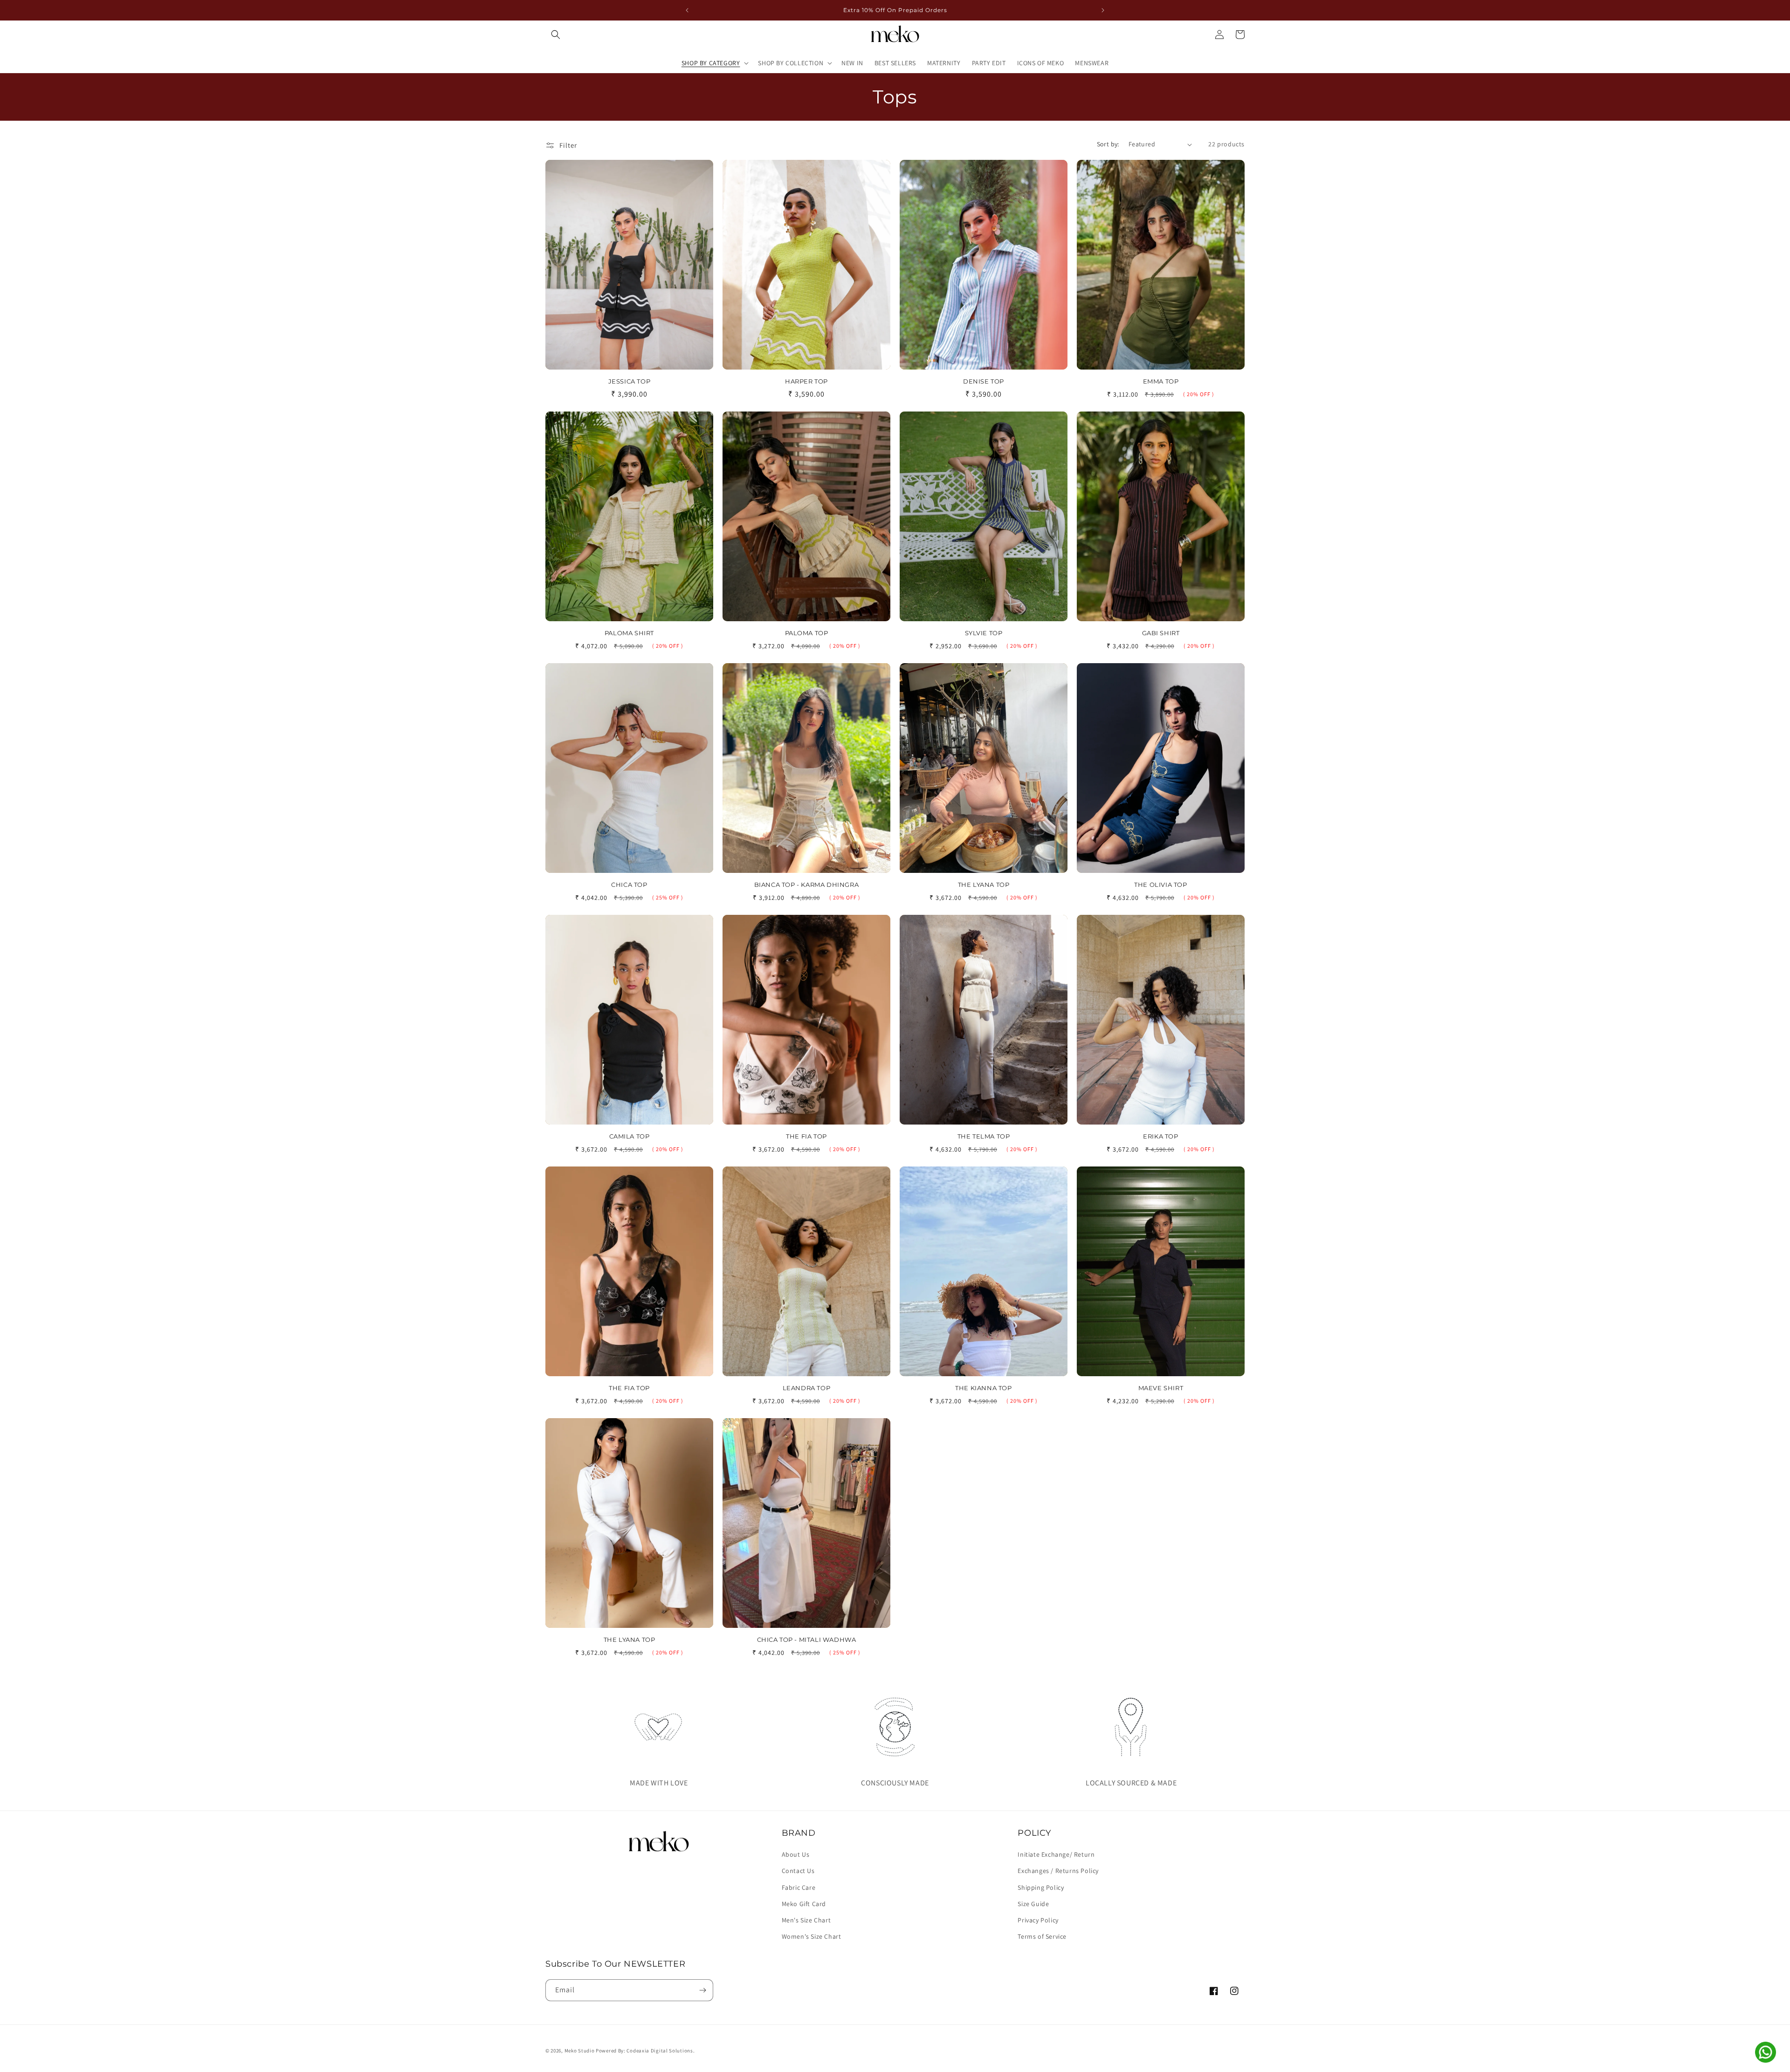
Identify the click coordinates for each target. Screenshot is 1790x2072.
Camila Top (630, 1136)
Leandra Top (807, 1388)
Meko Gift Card (804, 1904)
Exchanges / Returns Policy (1058, 1871)
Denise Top (984, 381)
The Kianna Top (983, 1388)
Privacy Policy (1038, 1920)
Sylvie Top (984, 633)
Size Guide (1033, 1904)
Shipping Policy (1041, 1887)
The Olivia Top (1160, 885)
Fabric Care (799, 1887)
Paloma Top (807, 633)
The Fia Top (806, 1136)
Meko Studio (580, 2051)
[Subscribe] (702, 1990)
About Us (796, 1854)
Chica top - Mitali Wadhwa (807, 1640)
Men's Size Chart (806, 1920)
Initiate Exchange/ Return (1056, 1854)
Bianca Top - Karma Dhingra (807, 885)
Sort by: (1108, 144)
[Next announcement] (1103, 10)
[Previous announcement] (687, 10)
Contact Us (798, 1871)
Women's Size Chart (812, 1936)
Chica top (629, 885)
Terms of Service (1042, 1936)
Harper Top (806, 381)
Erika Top (1160, 1136)
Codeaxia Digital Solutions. (661, 2051)
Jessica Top (630, 381)
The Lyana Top (984, 885)
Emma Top (1161, 381)
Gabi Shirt (1161, 633)
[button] (556, 34)
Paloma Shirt (629, 633)
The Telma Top (984, 1136)
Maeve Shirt (1161, 1388)
